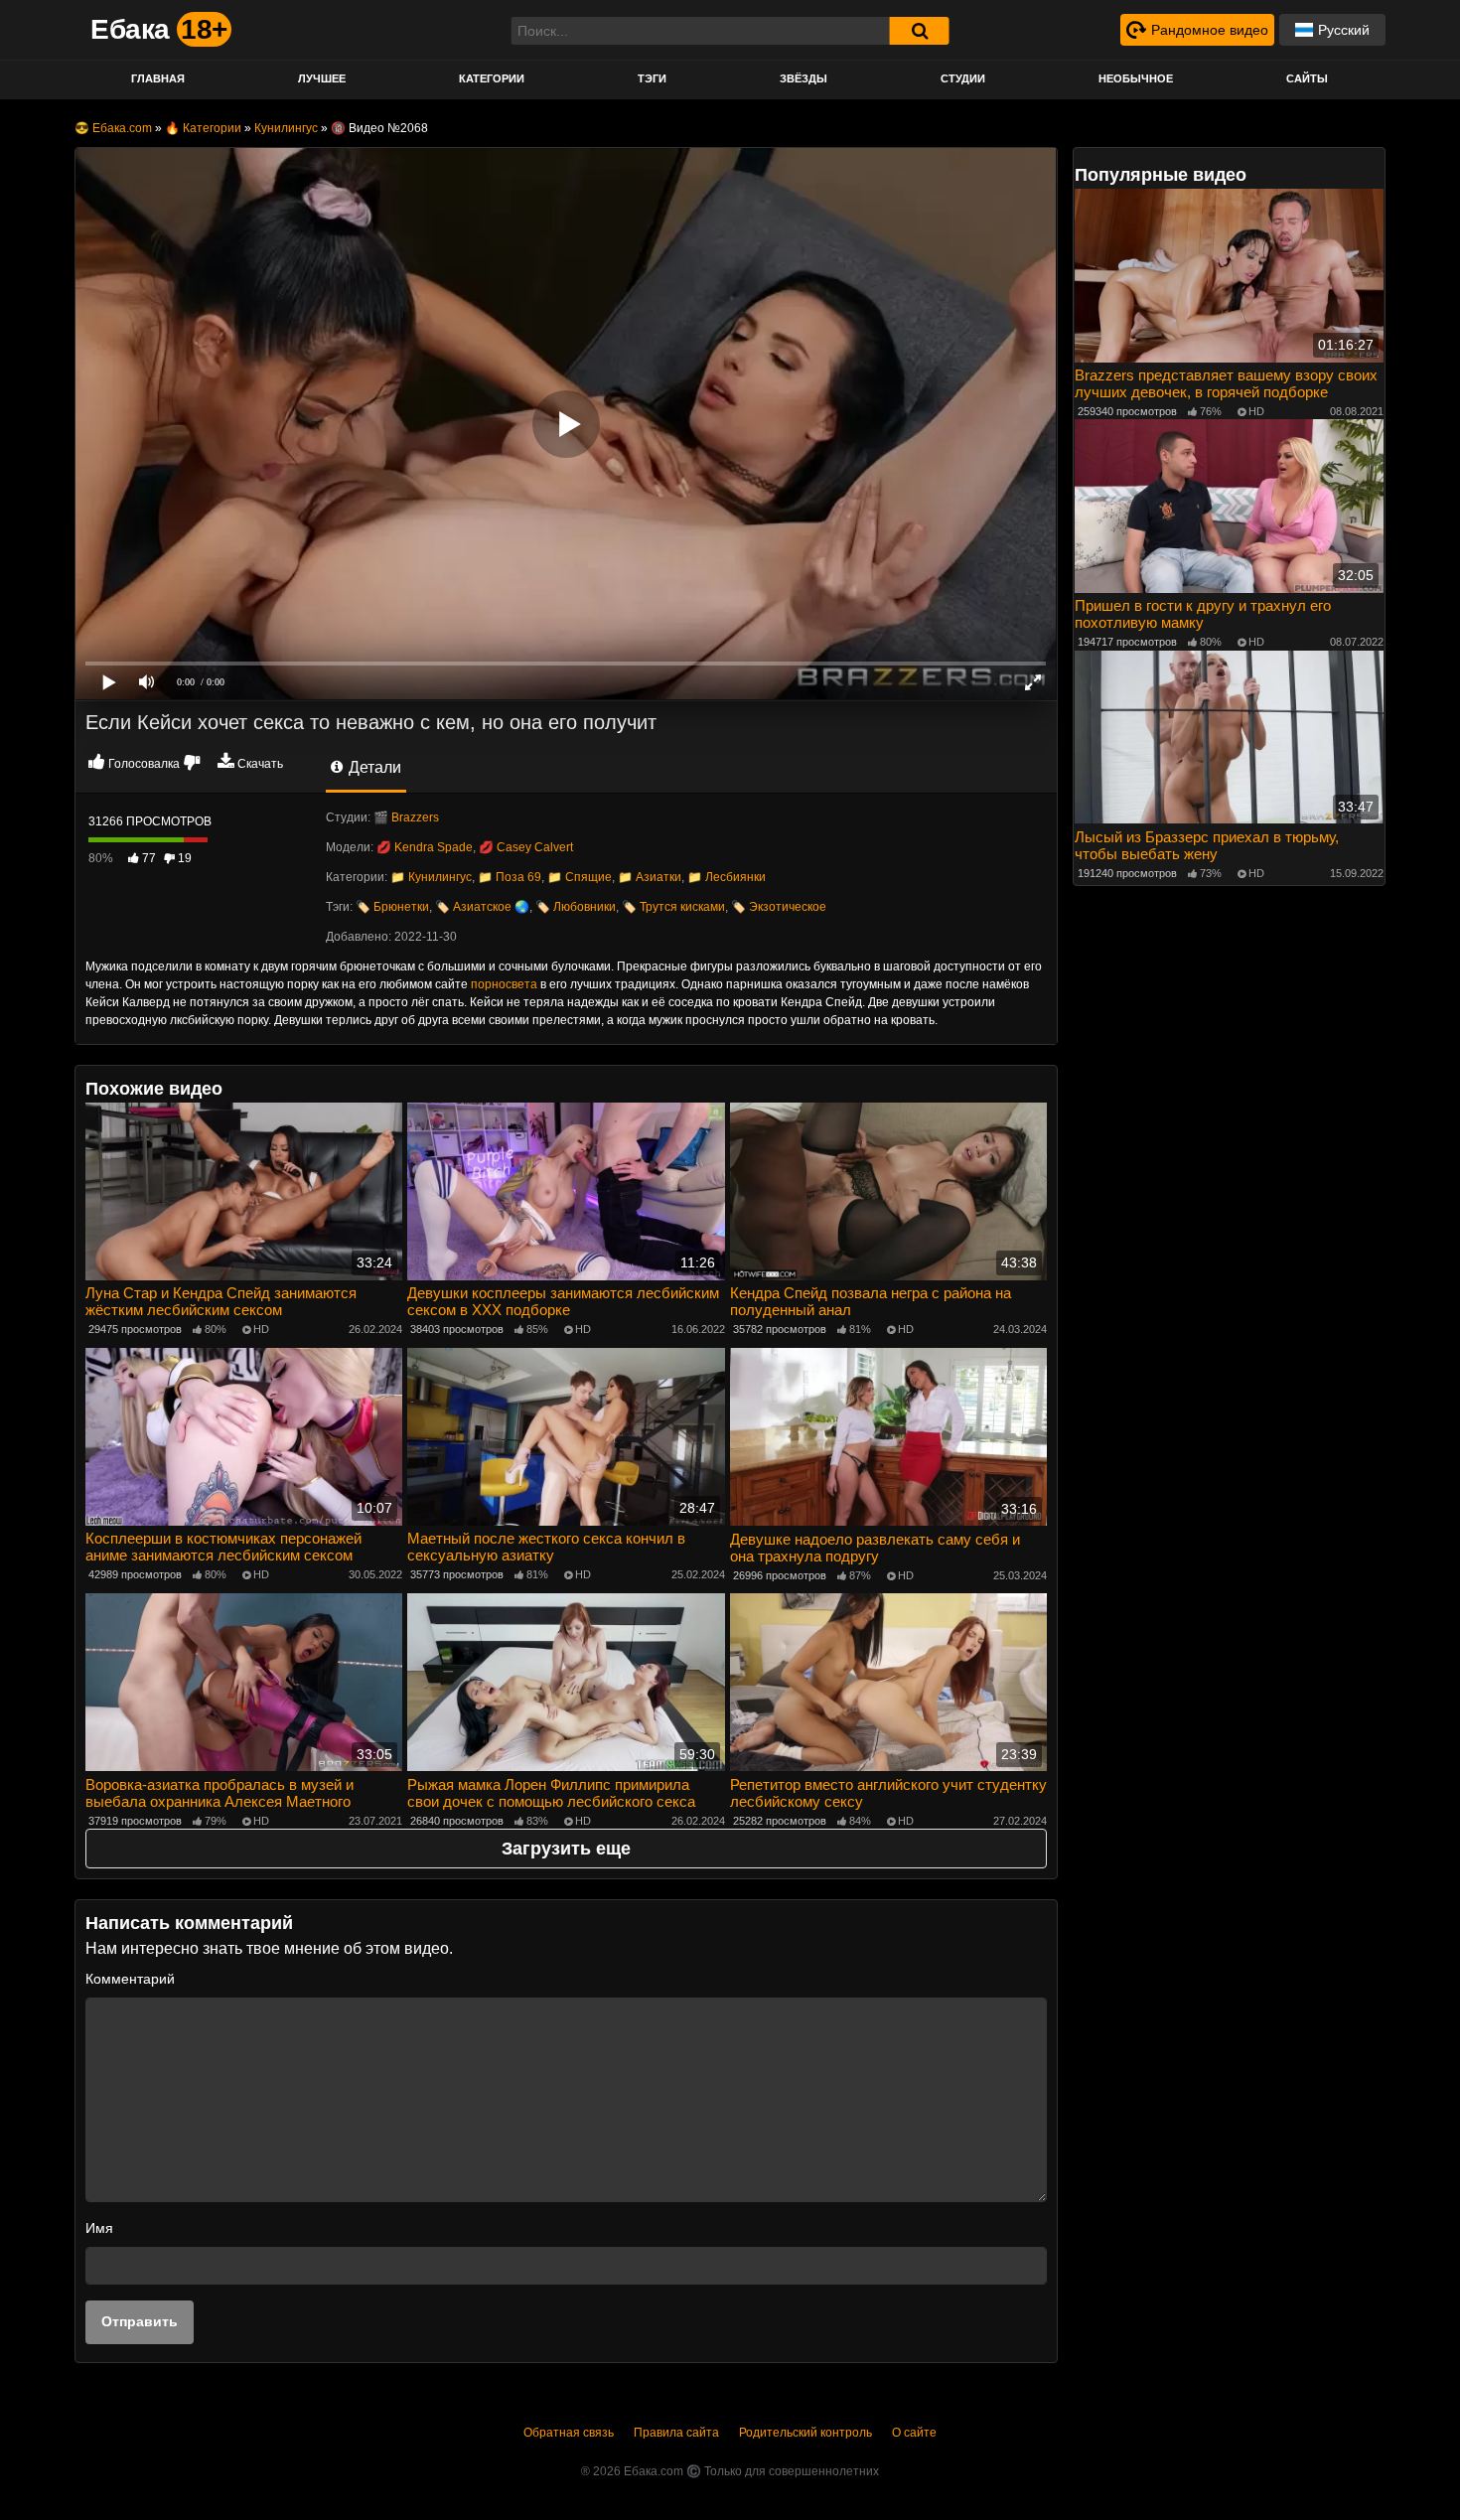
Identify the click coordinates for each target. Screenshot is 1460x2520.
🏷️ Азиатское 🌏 (482, 907)
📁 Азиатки (650, 877)
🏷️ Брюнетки (392, 907)
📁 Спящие (580, 877)
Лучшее (322, 78)
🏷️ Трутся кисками (673, 907)
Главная (158, 78)
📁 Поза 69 (510, 877)
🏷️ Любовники (576, 907)
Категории (492, 78)
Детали (373, 767)
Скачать (260, 764)
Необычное (1136, 78)
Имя (99, 2228)
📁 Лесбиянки (727, 877)
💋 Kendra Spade (425, 847)
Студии (963, 78)
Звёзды (803, 78)
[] (920, 31)
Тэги (652, 78)
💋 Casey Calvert (526, 847)
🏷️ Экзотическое (779, 907)
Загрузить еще (566, 1849)
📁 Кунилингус (431, 877)
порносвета (504, 984)
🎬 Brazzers (406, 817)
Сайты (1307, 78)
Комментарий (130, 1979)
